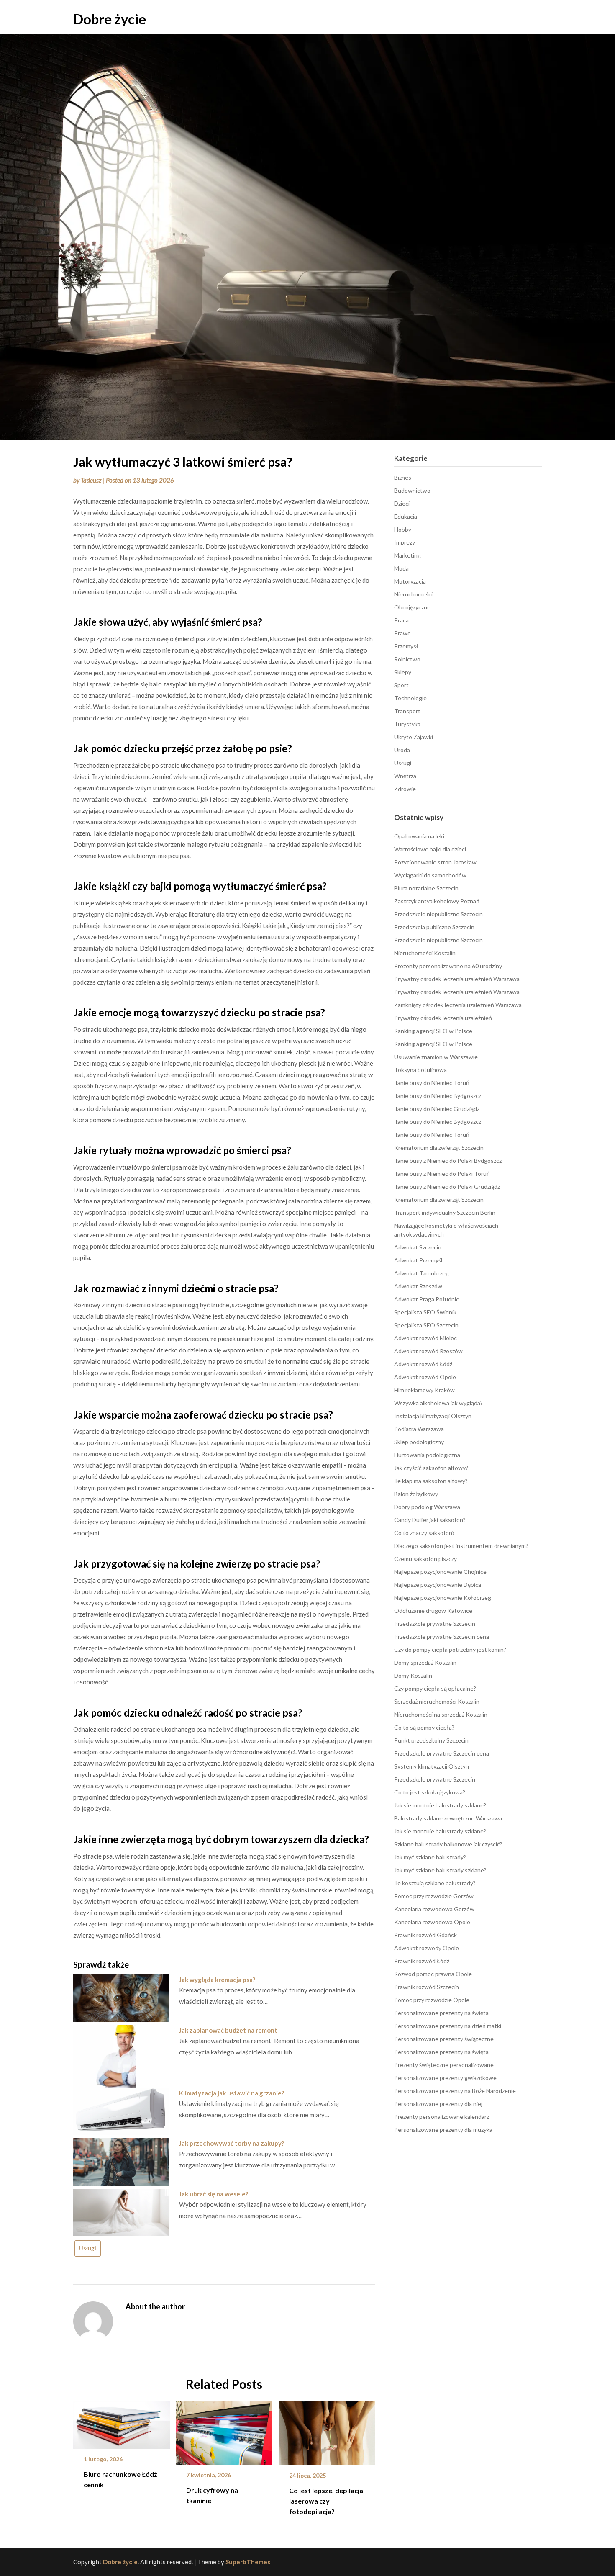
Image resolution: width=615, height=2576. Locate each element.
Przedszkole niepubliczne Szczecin (438, 914)
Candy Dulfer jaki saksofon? (430, 1520)
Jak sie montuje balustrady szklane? (440, 1805)
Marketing (407, 555)
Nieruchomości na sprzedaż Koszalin (441, 1714)
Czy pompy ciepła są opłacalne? (435, 1688)
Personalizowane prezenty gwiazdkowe (445, 2078)
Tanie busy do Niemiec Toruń (432, 1083)
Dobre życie (110, 19)
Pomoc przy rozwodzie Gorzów (434, 1896)
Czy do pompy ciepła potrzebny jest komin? (450, 1649)
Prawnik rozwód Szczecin (427, 1987)
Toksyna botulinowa (420, 1070)
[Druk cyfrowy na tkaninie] (224, 2430)
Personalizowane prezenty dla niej (438, 2104)
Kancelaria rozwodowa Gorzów (434, 1909)
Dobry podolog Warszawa (427, 1507)
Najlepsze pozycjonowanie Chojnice (440, 1572)
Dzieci (402, 503)
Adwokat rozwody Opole (427, 1948)
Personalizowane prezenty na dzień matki (448, 2026)
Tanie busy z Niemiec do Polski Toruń (442, 1174)
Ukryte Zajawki (414, 737)
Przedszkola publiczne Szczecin (434, 927)
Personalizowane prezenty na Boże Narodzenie (455, 2091)
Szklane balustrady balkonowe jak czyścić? (448, 1844)
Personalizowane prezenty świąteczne (444, 2039)
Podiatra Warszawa (419, 1429)
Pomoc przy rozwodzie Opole (432, 2000)
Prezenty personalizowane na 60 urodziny (448, 966)
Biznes (403, 477)
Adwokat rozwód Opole (425, 1377)
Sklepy (403, 672)
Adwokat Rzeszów (418, 1286)
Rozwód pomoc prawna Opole (433, 1974)
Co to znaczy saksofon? (424, 1533)
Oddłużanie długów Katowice (433, 1611)
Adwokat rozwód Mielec (425, 1338)
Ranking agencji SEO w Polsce (433, 1031)
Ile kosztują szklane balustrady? (435, 1883)
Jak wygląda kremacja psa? (217, 1980)
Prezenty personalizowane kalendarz (442, 2117)
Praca (401, 620)
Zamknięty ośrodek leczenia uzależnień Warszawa (458, 1005)
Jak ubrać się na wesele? (214, 2194)
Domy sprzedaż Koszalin (425, 1662)
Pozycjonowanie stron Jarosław (435, 862)
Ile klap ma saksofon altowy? (431, 1481)
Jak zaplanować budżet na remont (228, 2030)
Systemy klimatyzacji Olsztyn (432, 1766)
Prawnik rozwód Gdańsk (425, 1935)
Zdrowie (405, 789)
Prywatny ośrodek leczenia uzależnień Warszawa (457, 979)
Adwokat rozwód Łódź (423, 1364)
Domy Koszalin (413, 1675)
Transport (407, 711)
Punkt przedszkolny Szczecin (431, 1740)
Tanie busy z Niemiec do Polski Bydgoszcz (448, 1161)
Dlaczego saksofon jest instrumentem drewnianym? (461, 1546)
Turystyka (407, 724)
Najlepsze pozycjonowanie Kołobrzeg (443, 1598)
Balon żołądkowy (416, 1494)
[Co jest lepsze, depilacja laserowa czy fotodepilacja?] (327, 2430)
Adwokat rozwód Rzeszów (428, 1351)
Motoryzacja (410, 581)
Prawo (402, 633)
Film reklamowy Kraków (424, 1390)
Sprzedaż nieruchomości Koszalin (437, 1701)
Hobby (403, 529)
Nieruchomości (413, 594)
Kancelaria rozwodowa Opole (432, 1922)
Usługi (88, 2248)
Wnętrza (405, 776)
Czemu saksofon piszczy (425, 1559)
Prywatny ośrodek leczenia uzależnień (443, 1018)
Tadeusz (91, 480)
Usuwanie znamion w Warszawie (436, 1057)
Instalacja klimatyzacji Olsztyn (433, 1416)
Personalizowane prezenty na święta (441, 2013)
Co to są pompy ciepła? (424, 1727)
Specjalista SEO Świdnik (425, 1312)
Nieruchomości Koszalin (425, 953)
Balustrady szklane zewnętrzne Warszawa (448, 1818)
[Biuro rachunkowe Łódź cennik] (122, 2422)
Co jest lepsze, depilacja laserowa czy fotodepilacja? (326, 2501)
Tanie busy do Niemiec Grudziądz (437, 1109)
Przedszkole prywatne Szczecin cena (442, 1636)
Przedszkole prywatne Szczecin (435, 1623)
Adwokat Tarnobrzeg (422, 1273)
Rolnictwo (407, 659)
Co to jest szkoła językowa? (430, 1792)
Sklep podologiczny (419, 1442)
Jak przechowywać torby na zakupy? (232, 2143)
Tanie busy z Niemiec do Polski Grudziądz (447, 1186)
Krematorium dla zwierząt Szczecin (439, 1148)
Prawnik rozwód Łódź (422, 1961)
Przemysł (406, 646)
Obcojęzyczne (412, 607)
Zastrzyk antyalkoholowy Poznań (437, 901)
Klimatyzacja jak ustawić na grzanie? (232, 2093)
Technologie (410, 698)
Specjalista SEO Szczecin (426, 1325)
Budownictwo (412, 490)
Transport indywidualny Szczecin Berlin (445, 1212)
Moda (401, 568)
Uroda (402, 750)
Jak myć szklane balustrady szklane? (440, 1870)
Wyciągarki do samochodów (430, 875)
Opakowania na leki (419, 836)
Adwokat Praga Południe (427, 1299)
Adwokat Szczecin (418, 1247)
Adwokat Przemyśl (418, 1260)
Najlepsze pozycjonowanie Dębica (438, 1585)
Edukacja (406, 516)
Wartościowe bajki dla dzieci (430, 849)
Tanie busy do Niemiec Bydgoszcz (438, 1096)
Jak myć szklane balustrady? (430, 1857)
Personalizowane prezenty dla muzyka (443, 2130)
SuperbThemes (248, 2562)
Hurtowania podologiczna (427, 1455)
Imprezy (405, 542)
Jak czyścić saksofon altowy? (431, 1468)
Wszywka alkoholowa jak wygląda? (438, 1403)
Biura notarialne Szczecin (426, 888)
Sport (401, 685)
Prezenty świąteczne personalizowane (444, 2065)
